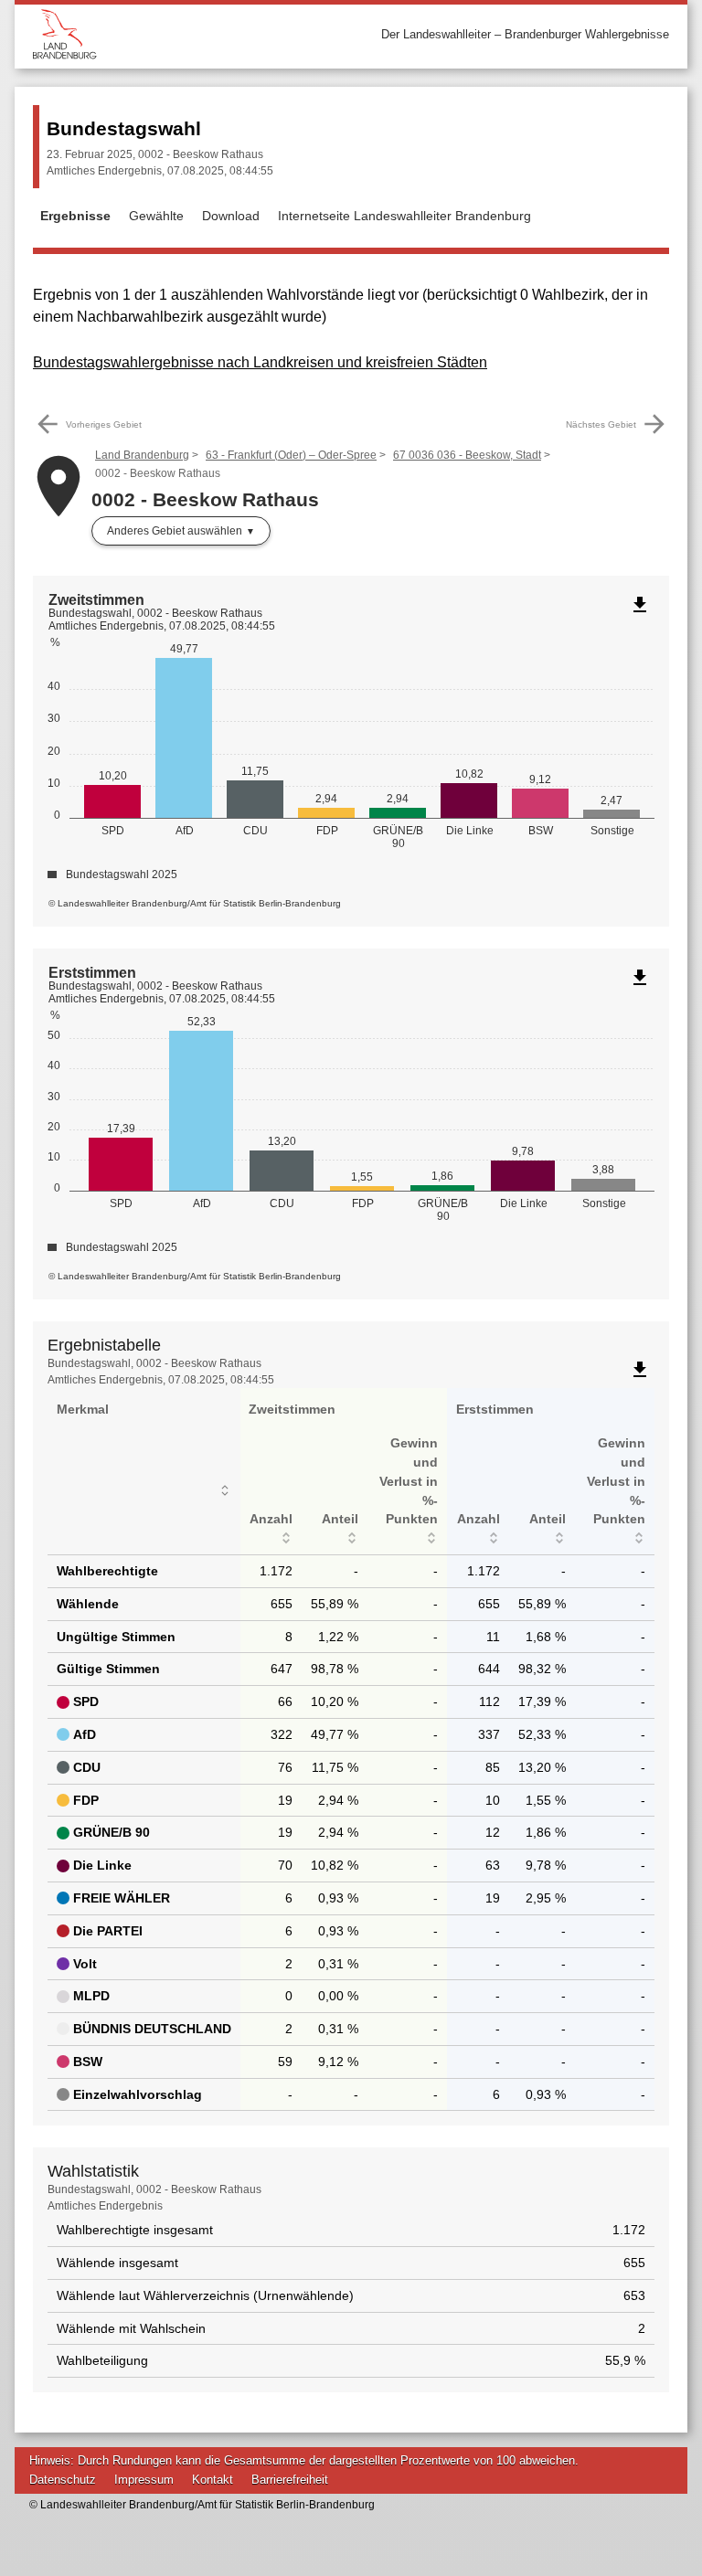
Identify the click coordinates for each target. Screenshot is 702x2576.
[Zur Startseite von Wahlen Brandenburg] (192, 34)
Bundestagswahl (124, 128)
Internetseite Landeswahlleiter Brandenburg (404, 216)
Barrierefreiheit (290, 2480)
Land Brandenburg (142, 455)
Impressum (144, 2480)
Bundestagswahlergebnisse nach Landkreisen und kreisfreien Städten (260, 362)
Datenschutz (63, 2480)
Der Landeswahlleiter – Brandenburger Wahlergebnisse (525, 34)
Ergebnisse (75, 216)
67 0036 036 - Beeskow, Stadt (467, 455)
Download (231, 216)
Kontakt (213, 2480)
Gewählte (156, 216)
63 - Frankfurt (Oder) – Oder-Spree (291, 455)
